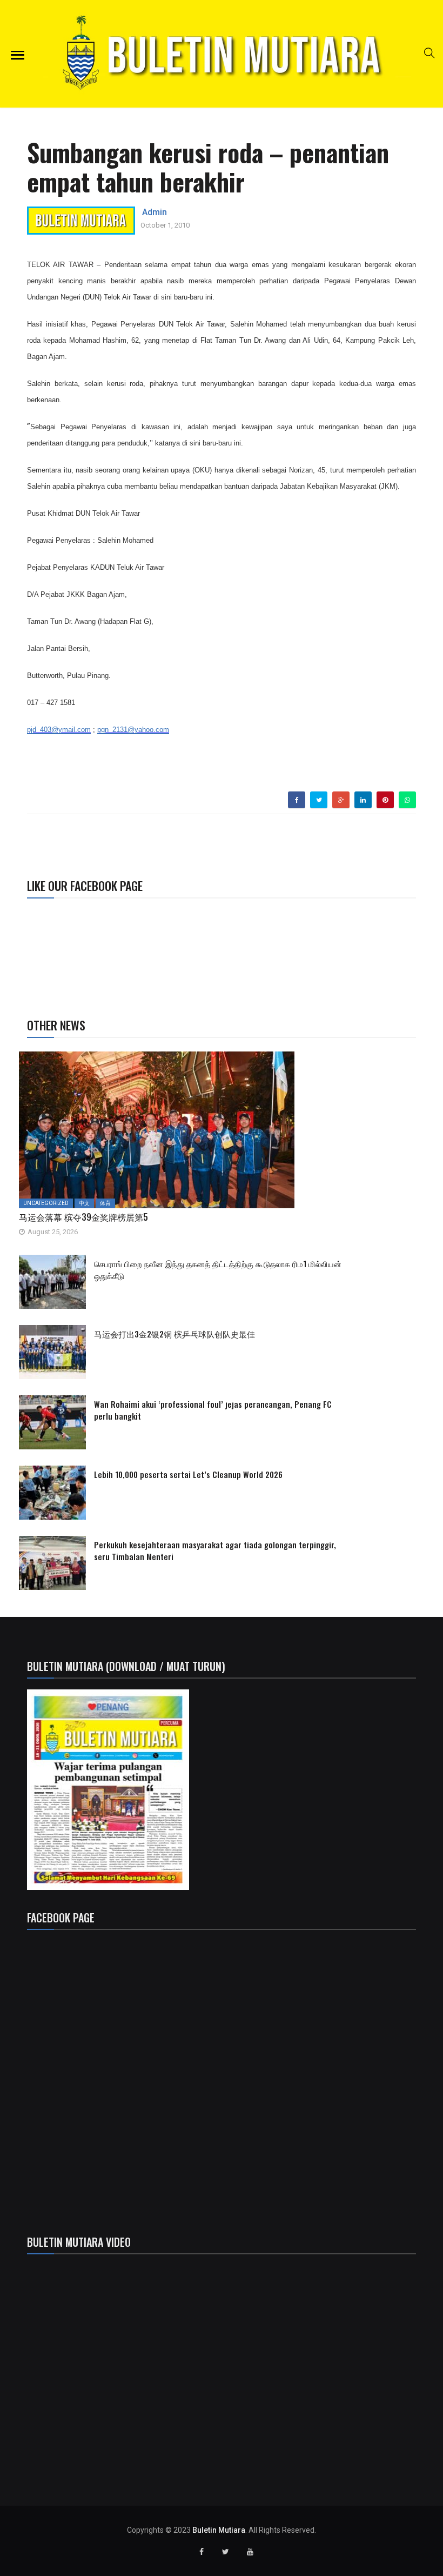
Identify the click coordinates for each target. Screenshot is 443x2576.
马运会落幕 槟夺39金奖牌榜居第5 (83, 1217)
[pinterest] (385, 800)
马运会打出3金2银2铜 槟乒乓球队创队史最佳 (174, 1334)
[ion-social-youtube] (250, 2552)
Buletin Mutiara (219, 2530)
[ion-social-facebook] (202, 2552)
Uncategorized (46, 1203)
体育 (105, 1203)
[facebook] (297, 800)
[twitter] (319, 800)
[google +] (341, 800)
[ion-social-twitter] (226, 2552)
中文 (84, 1203)
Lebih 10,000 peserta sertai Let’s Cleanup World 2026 (188, 1474)
